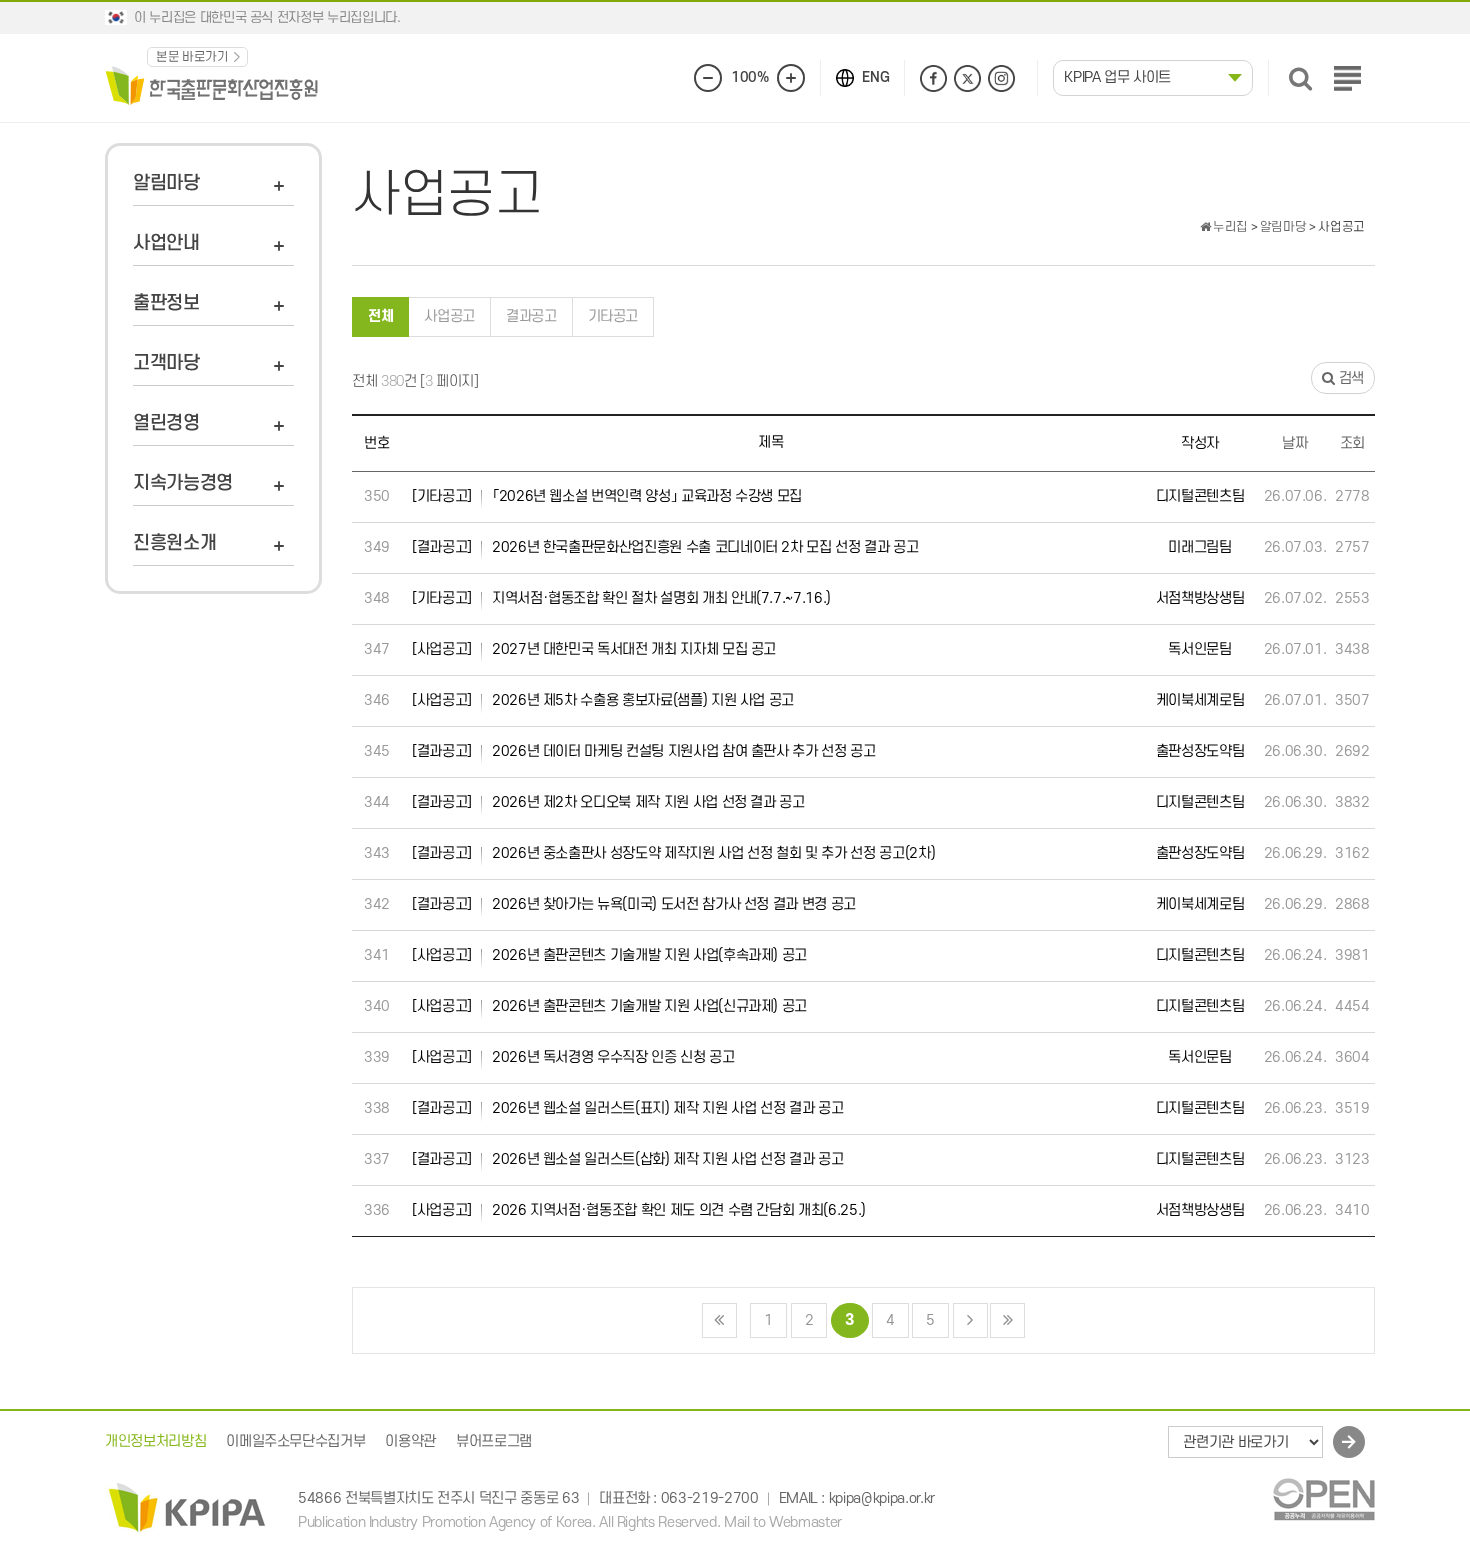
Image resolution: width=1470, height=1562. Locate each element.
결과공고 (531, 316)
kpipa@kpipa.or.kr (882, 1498)
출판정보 (166, 303)
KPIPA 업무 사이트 (1117, 77)
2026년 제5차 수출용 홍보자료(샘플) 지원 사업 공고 (603, 700)
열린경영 (166, 423)
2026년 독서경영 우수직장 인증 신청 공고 (573, 1057)
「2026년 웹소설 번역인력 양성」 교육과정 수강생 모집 (607, 496)
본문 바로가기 (192, 57)
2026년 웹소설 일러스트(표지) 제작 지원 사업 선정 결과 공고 (627, 1108)
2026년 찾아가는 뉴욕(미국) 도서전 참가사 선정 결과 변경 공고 (634, 904)
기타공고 (613, 316)
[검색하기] (1300, 78)
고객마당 (166, 363)
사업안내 (166, 243)
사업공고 (449, 316)
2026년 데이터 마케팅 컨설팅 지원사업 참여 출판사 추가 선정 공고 (644, 751)
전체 (380, 316)
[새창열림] (1323, 1498)
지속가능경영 (183, 483)
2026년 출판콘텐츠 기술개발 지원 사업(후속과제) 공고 (609, 955)
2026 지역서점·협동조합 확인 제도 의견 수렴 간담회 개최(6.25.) (639, 1210)
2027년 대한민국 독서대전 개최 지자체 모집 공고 (594, 649)
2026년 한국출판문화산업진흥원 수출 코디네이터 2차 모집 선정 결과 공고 (665, 547)
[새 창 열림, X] (967, 78)
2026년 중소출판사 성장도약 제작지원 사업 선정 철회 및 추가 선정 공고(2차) (673, 853)
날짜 (1294, 443)
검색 (1349, 378)
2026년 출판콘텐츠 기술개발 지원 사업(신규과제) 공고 (609, 1006)
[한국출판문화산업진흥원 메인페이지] (212, 84)
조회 (1352, 443)
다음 (970, 1320)
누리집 (1229, 227)
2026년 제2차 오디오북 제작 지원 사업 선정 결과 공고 (608, 802)
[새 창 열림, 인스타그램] (1001, 78)
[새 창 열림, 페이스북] (933, 78)
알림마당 (166, 183)
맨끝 (1007, 1320)
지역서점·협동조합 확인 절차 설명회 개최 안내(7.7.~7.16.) (621, 598)
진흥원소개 (174, 543)
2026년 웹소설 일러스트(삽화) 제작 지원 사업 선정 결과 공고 (627, 1159)
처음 (719, 1320)
